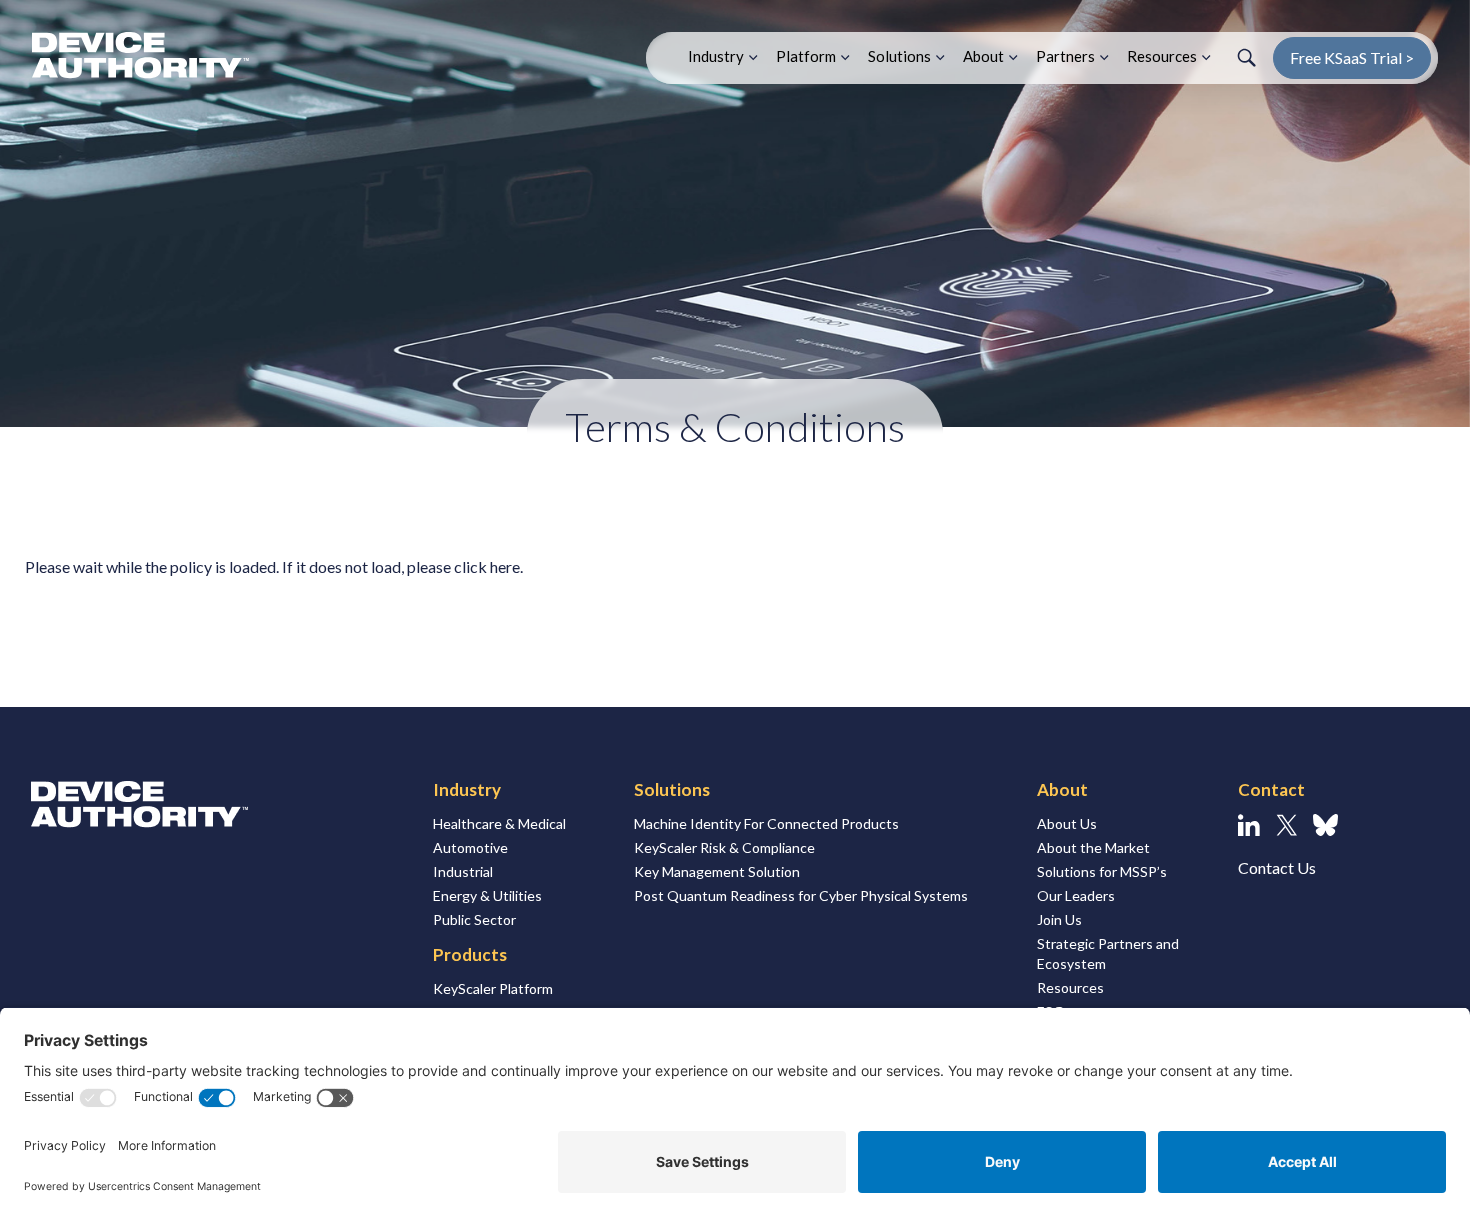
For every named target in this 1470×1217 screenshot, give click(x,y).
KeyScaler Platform (493, 988)
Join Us (1059, 919)
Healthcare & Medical (499, 823)
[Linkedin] (1249, 825)
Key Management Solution (717, 871)
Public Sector (474, 919)
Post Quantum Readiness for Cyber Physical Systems (801, 895)
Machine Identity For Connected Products (766, 823)
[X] (1286, 825)
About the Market (1093, 847)
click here (487, 566)
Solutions (899, 56)
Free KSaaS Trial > (1352, 57)
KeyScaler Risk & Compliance (724, 847)
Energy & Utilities (487, 895)
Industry (716, 56)
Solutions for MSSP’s (1102, 871)
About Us (1067, 823)
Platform (806, 56)
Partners (1065, 56)
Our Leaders (1076, 895)
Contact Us (1277, 867)
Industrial (463, 871)
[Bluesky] (1325, 825)
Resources (1162, 56)
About (983, 56)
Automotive (470, 847)
